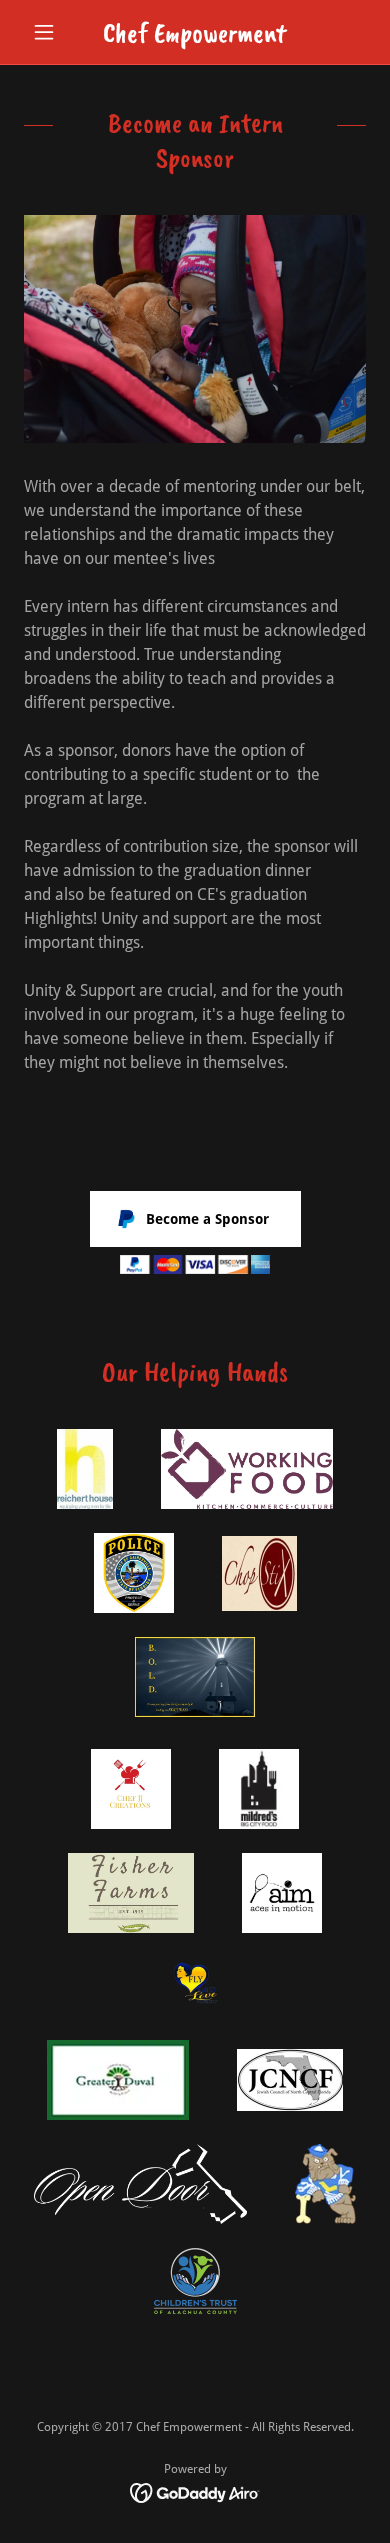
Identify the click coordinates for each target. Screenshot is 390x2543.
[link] (194, 32)
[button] (49, 32)
